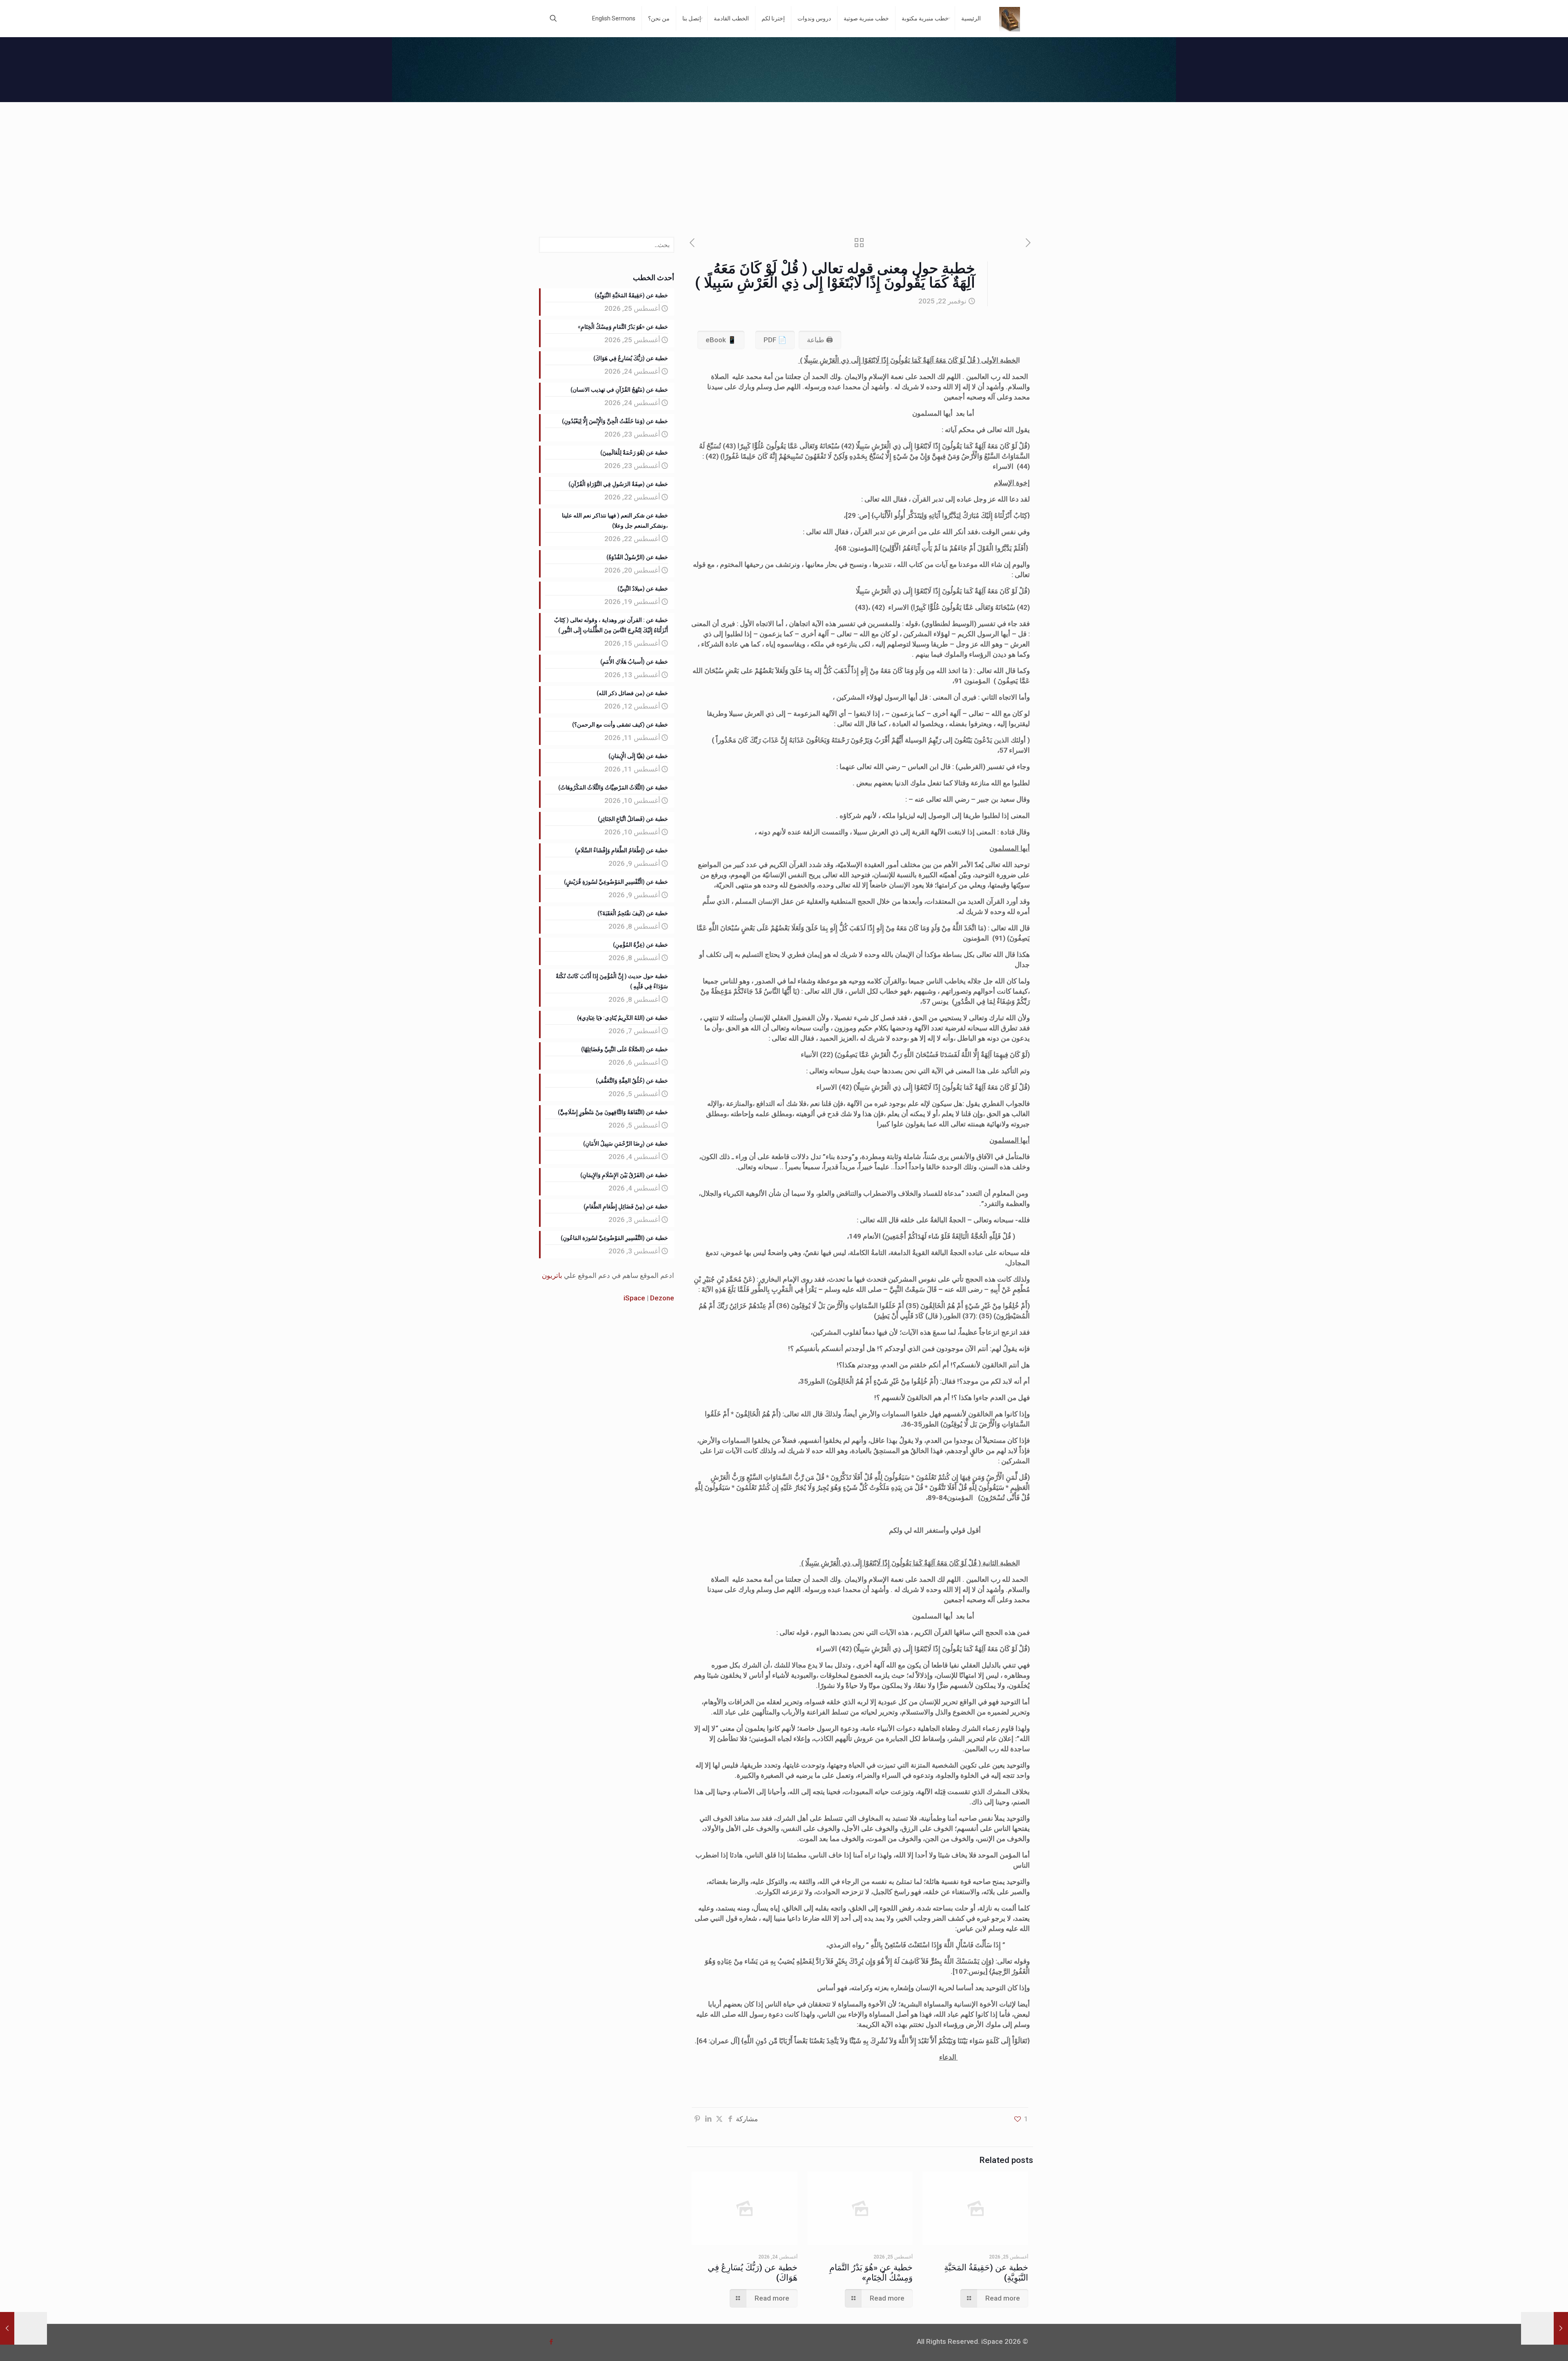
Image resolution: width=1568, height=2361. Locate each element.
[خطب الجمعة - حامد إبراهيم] (1010, 18)
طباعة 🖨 (820, 340)
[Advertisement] (784, 163)
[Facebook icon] (551, 2342)
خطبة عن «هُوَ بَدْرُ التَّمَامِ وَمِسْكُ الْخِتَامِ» (871, 2273)
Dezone (662, 1298)
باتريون (552, 1275)
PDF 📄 (775, 340)
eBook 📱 (721, 340)
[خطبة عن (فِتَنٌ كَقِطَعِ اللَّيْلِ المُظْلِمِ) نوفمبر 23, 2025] (23, 2328)
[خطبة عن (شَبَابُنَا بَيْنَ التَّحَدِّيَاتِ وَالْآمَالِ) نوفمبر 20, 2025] (1545, 2328)
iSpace (634, 1298)
